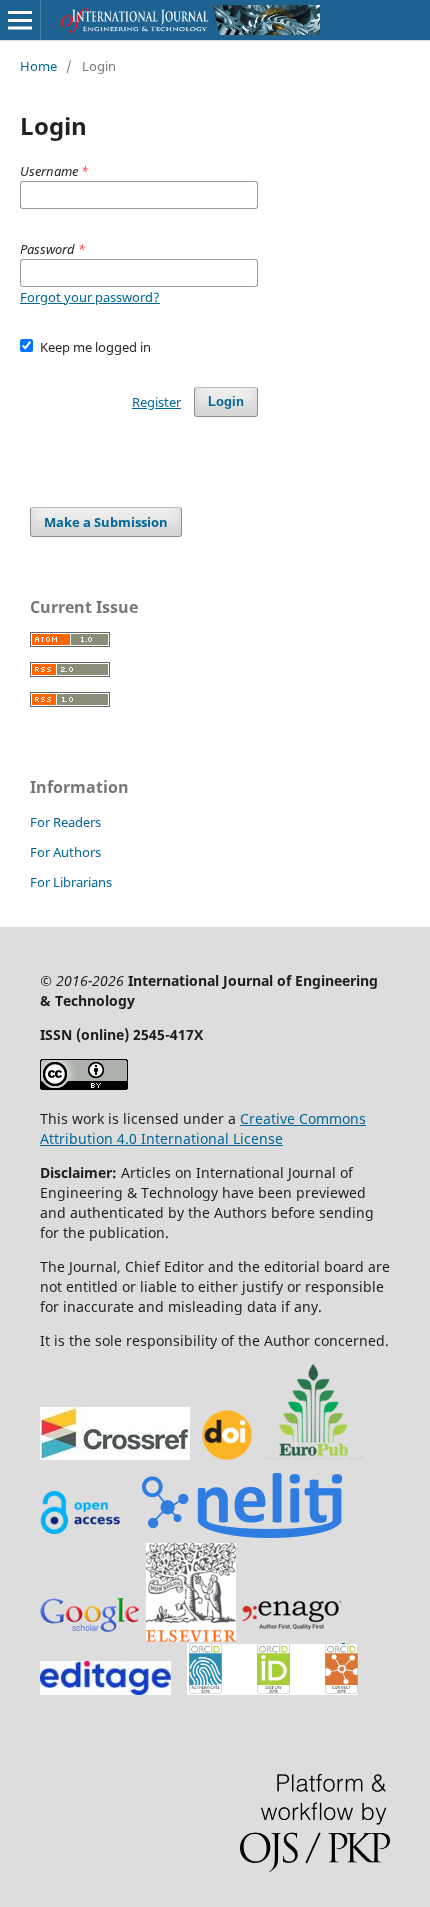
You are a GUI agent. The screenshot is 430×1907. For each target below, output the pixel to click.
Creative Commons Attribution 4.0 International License (203, 1128)
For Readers (65, 822)
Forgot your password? (90, 297)
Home (38, 66)
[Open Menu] (20, 20)
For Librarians (71, 882)
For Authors (65, 852)
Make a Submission (106, 522)
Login (226, 401)
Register (156, 402)
